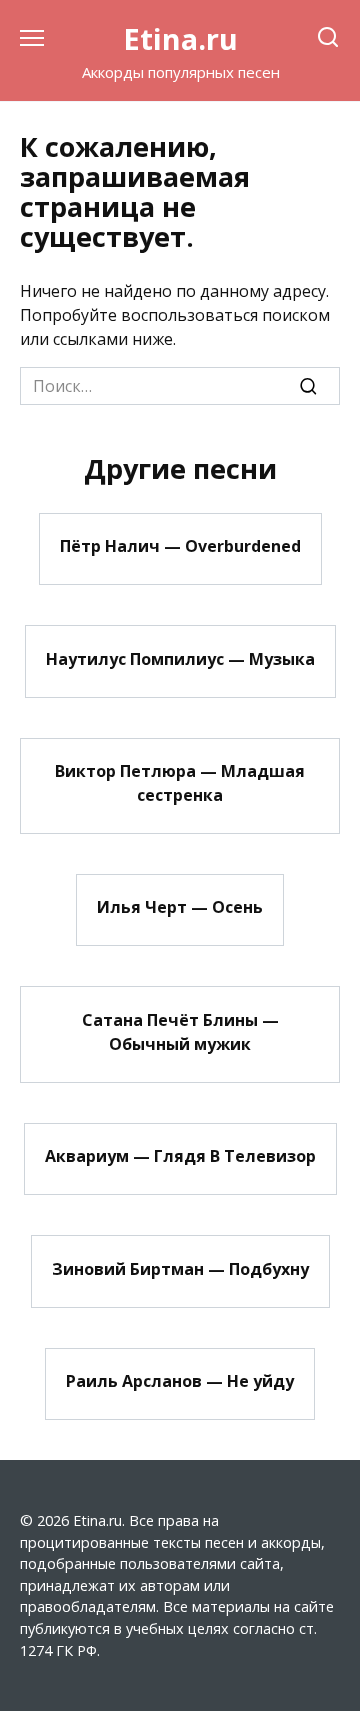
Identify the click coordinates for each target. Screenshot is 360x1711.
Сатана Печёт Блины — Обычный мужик (180, 1031)
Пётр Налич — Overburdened (180, 546)
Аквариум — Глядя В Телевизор (180, 1156)
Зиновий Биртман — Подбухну (180, 1268)
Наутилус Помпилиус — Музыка (180, 658)
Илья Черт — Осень (180, 907)
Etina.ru (180, 38)
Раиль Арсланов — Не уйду (180, 1381)
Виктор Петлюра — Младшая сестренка (180, 783)
